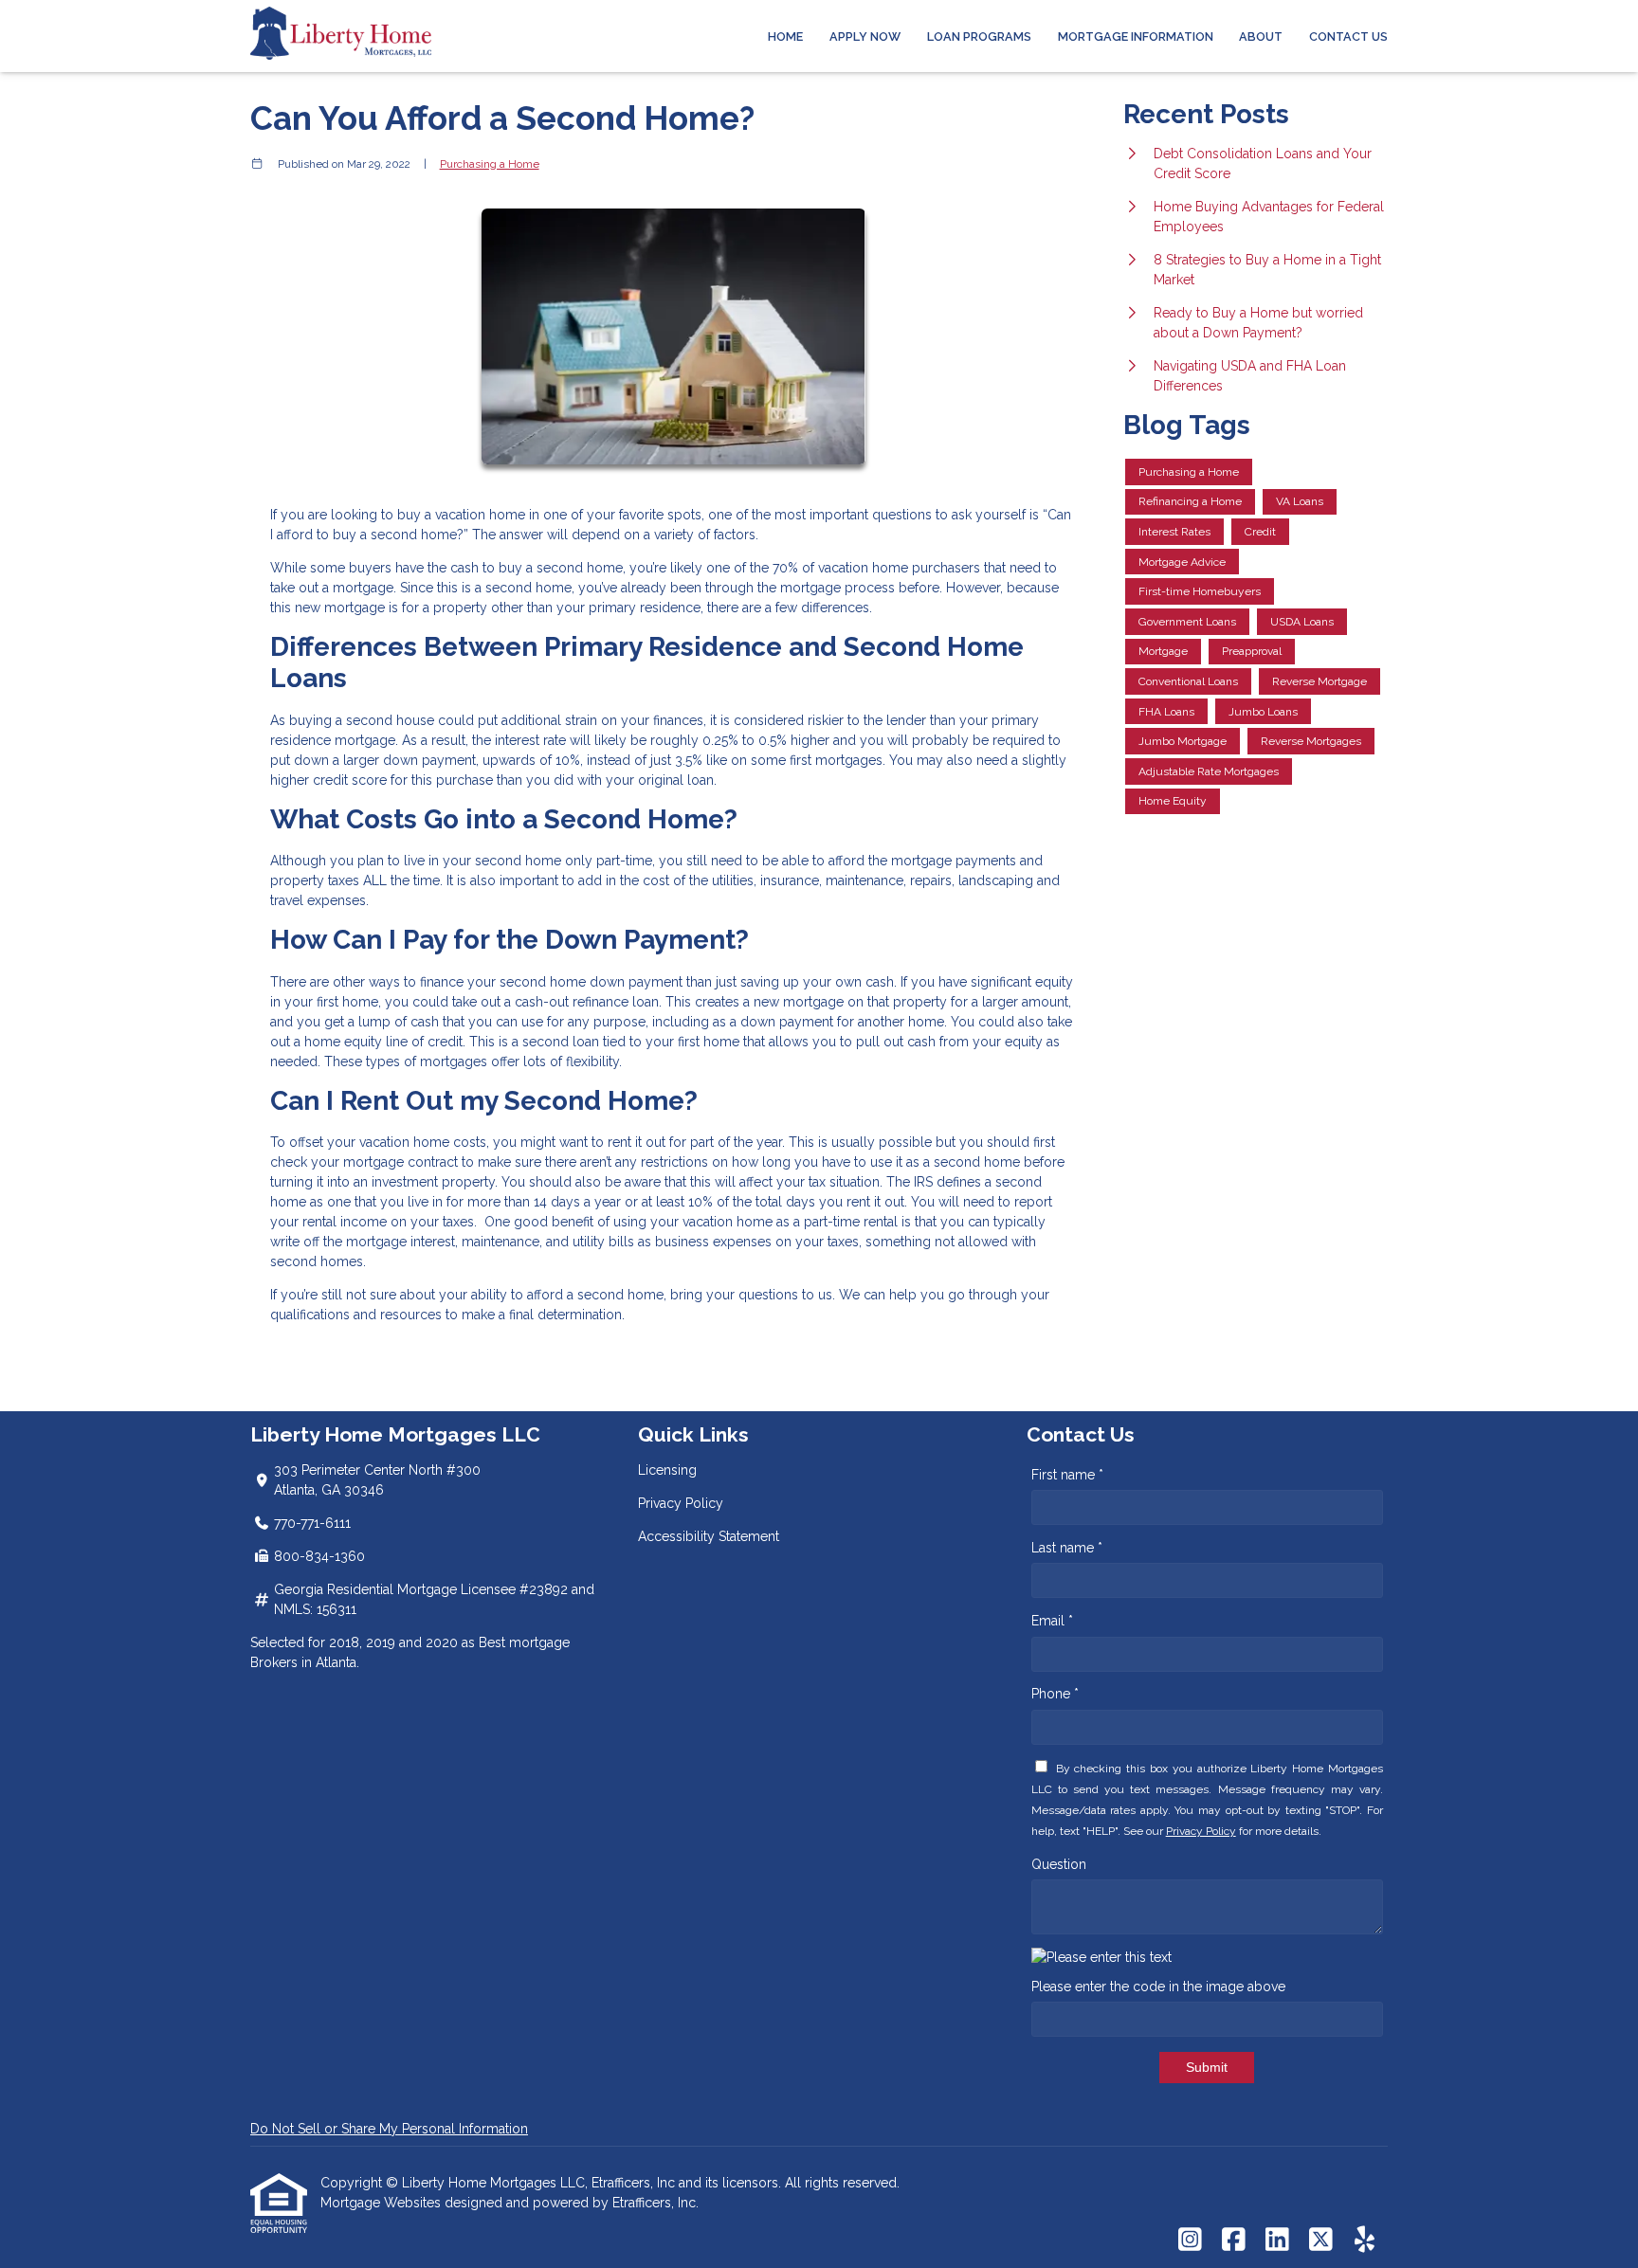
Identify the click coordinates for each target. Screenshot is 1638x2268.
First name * (1067, 1475)
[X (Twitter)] (1321, 2241)
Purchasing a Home (490, 164)
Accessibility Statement (709, 1536)
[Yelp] (1365, 2241)
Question (1059, 1864)
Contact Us (1348, 36)
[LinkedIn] (1277, 2241)
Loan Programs (979, 36)
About (1261, 36)
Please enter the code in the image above (1158, 1987)
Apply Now (865, 36)
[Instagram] (1190, 2241)
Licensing (667, 1470)
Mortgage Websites (382, 2203)
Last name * (1067, 1548)
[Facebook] (1234, 2241)
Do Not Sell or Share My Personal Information (389, 2129)
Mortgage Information (1136, 36)
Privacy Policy (681, 1503)
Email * (1052, 1621)
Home (785, 36)
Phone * (1055, 1694)
